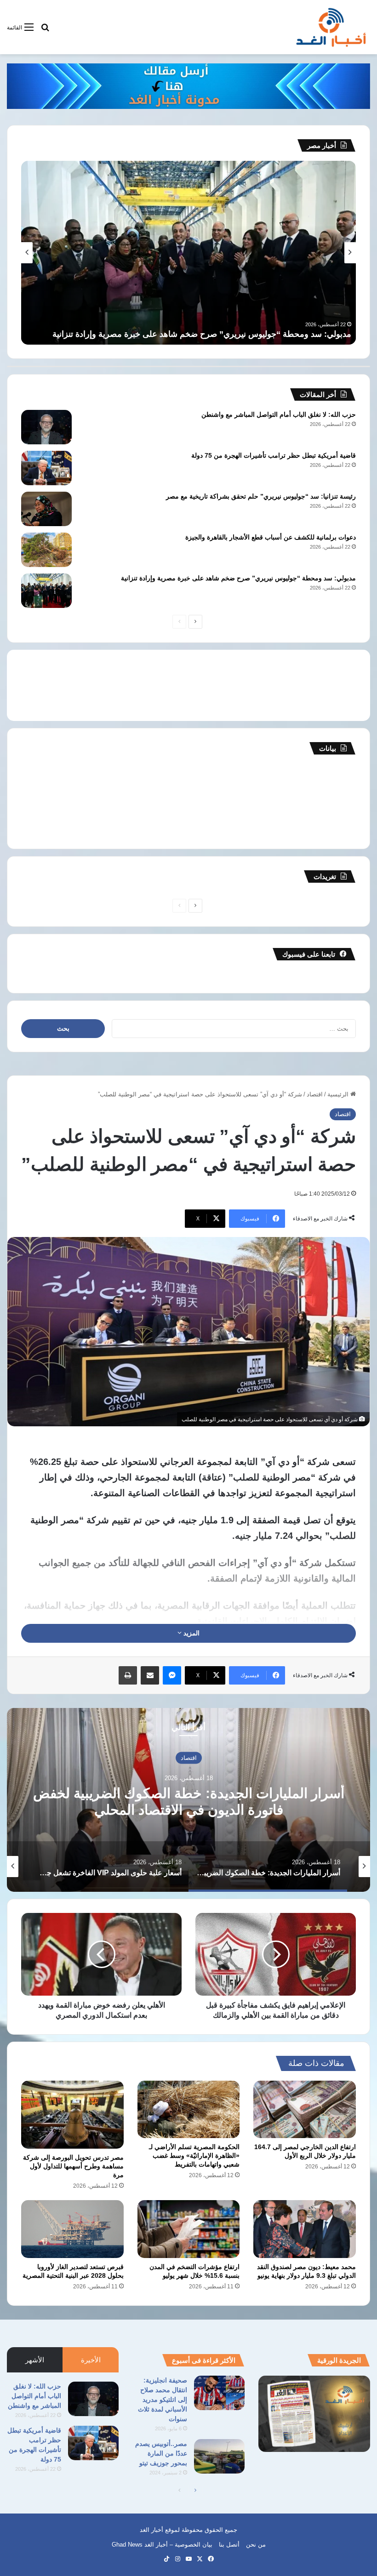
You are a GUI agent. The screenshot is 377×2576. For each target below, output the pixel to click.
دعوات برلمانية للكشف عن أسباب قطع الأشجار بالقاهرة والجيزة (271, 537)
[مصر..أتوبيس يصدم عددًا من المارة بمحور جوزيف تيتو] (219, 2456)
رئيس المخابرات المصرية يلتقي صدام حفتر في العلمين (258, 334)
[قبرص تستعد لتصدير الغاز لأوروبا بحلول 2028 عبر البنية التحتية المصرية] (72, 2229)
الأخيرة (91, 2360)
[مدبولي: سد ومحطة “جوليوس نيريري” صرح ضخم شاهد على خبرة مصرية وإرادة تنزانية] (46, 591)
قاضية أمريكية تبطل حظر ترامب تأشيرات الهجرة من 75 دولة (274, 455)
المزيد (191, 1633)
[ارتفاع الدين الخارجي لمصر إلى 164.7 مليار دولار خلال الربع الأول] (305, 2110)
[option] (188, 1800)
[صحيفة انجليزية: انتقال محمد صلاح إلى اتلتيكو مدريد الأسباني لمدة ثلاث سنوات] (219, 2393)
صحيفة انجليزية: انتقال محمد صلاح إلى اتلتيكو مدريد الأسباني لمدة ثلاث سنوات (163, 2400)
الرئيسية (339, 1094)
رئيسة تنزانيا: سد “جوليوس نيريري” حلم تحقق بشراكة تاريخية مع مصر (261, 496)
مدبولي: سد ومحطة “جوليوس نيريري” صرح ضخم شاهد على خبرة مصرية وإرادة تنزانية (238, 578)
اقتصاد (315, 1094)
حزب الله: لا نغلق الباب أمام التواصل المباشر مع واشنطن (279, 414)
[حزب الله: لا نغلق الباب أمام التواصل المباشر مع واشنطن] (46, 427)
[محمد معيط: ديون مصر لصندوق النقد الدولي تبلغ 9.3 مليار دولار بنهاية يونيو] (305, 2229)
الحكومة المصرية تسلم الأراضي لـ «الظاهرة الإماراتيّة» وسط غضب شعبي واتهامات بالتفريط (194, 2156)
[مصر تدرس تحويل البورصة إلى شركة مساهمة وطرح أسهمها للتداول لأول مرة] (72, 2115)
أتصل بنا (229, 2545)
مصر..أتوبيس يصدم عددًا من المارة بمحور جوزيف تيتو (161, 2453)
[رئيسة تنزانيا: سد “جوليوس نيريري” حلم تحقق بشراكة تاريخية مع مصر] (46, 509)
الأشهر (35, 2360)
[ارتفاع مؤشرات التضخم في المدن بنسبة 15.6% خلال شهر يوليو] (189, 2229)
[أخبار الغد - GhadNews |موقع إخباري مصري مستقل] (331, 27)
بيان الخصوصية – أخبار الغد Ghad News (162, 2545)
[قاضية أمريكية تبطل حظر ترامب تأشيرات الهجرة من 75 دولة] (46, 468)
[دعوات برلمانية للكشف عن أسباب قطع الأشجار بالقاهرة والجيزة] (46, 550)
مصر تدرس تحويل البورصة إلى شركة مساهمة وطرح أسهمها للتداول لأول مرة (73, 2166)
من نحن (256, 2545)
